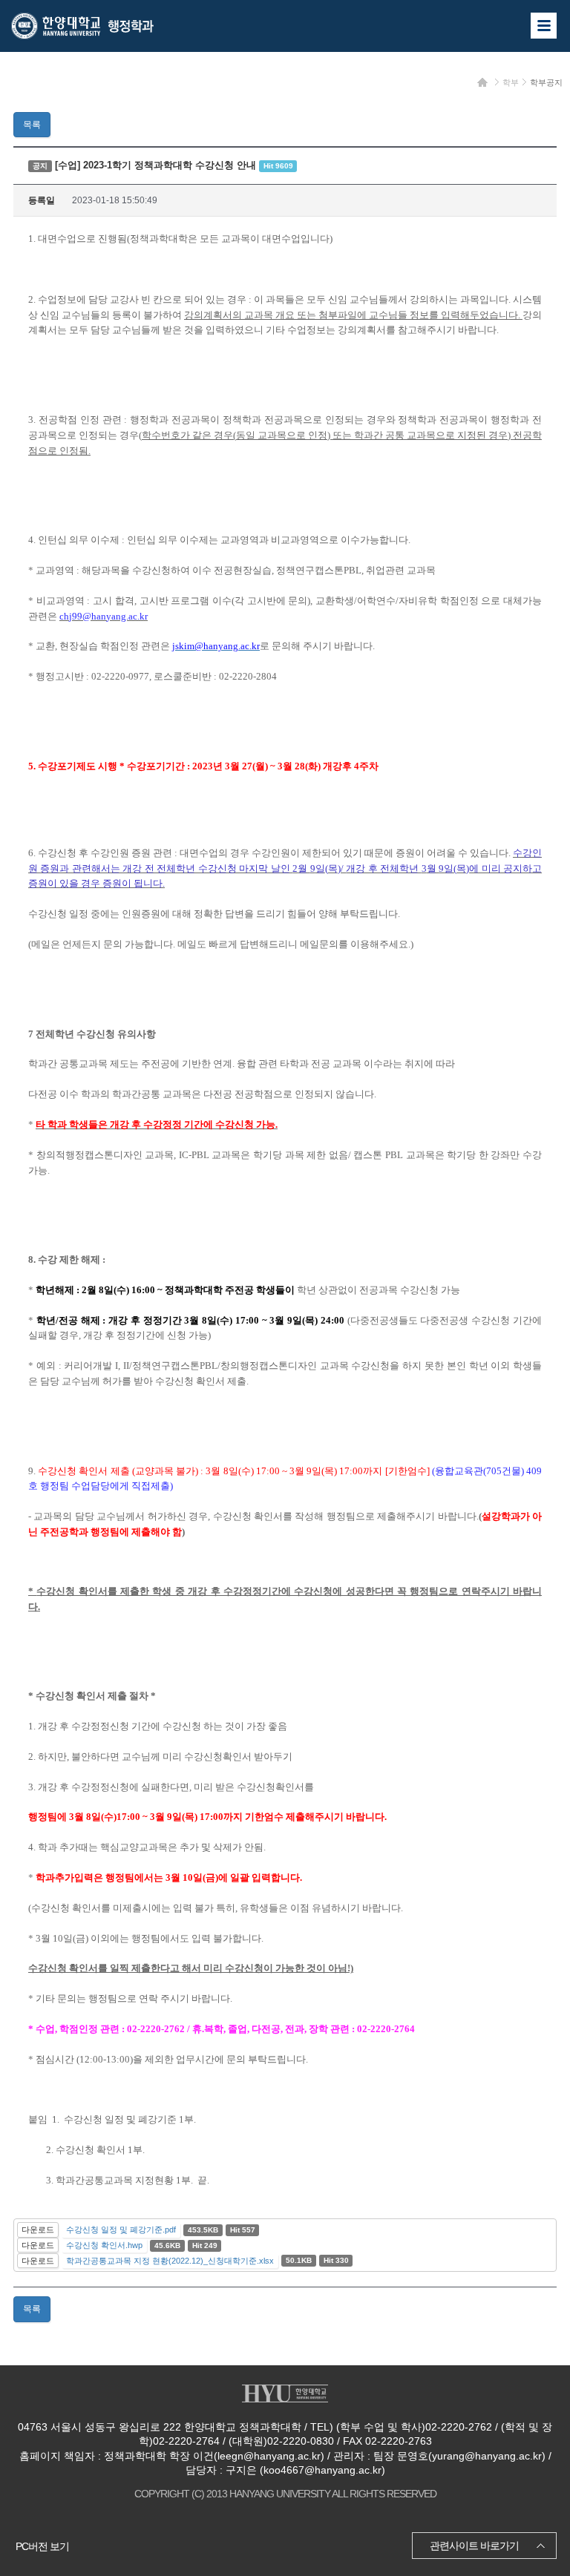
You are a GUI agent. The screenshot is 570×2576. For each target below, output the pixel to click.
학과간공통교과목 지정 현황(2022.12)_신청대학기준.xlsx (170, 2261)
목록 (32, 125)
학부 (511, 82)
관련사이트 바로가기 (474, 2546)
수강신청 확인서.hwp (104, 2245)
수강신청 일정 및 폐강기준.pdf (121, 2230)
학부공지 (546, 82)
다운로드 (38, 2230)
